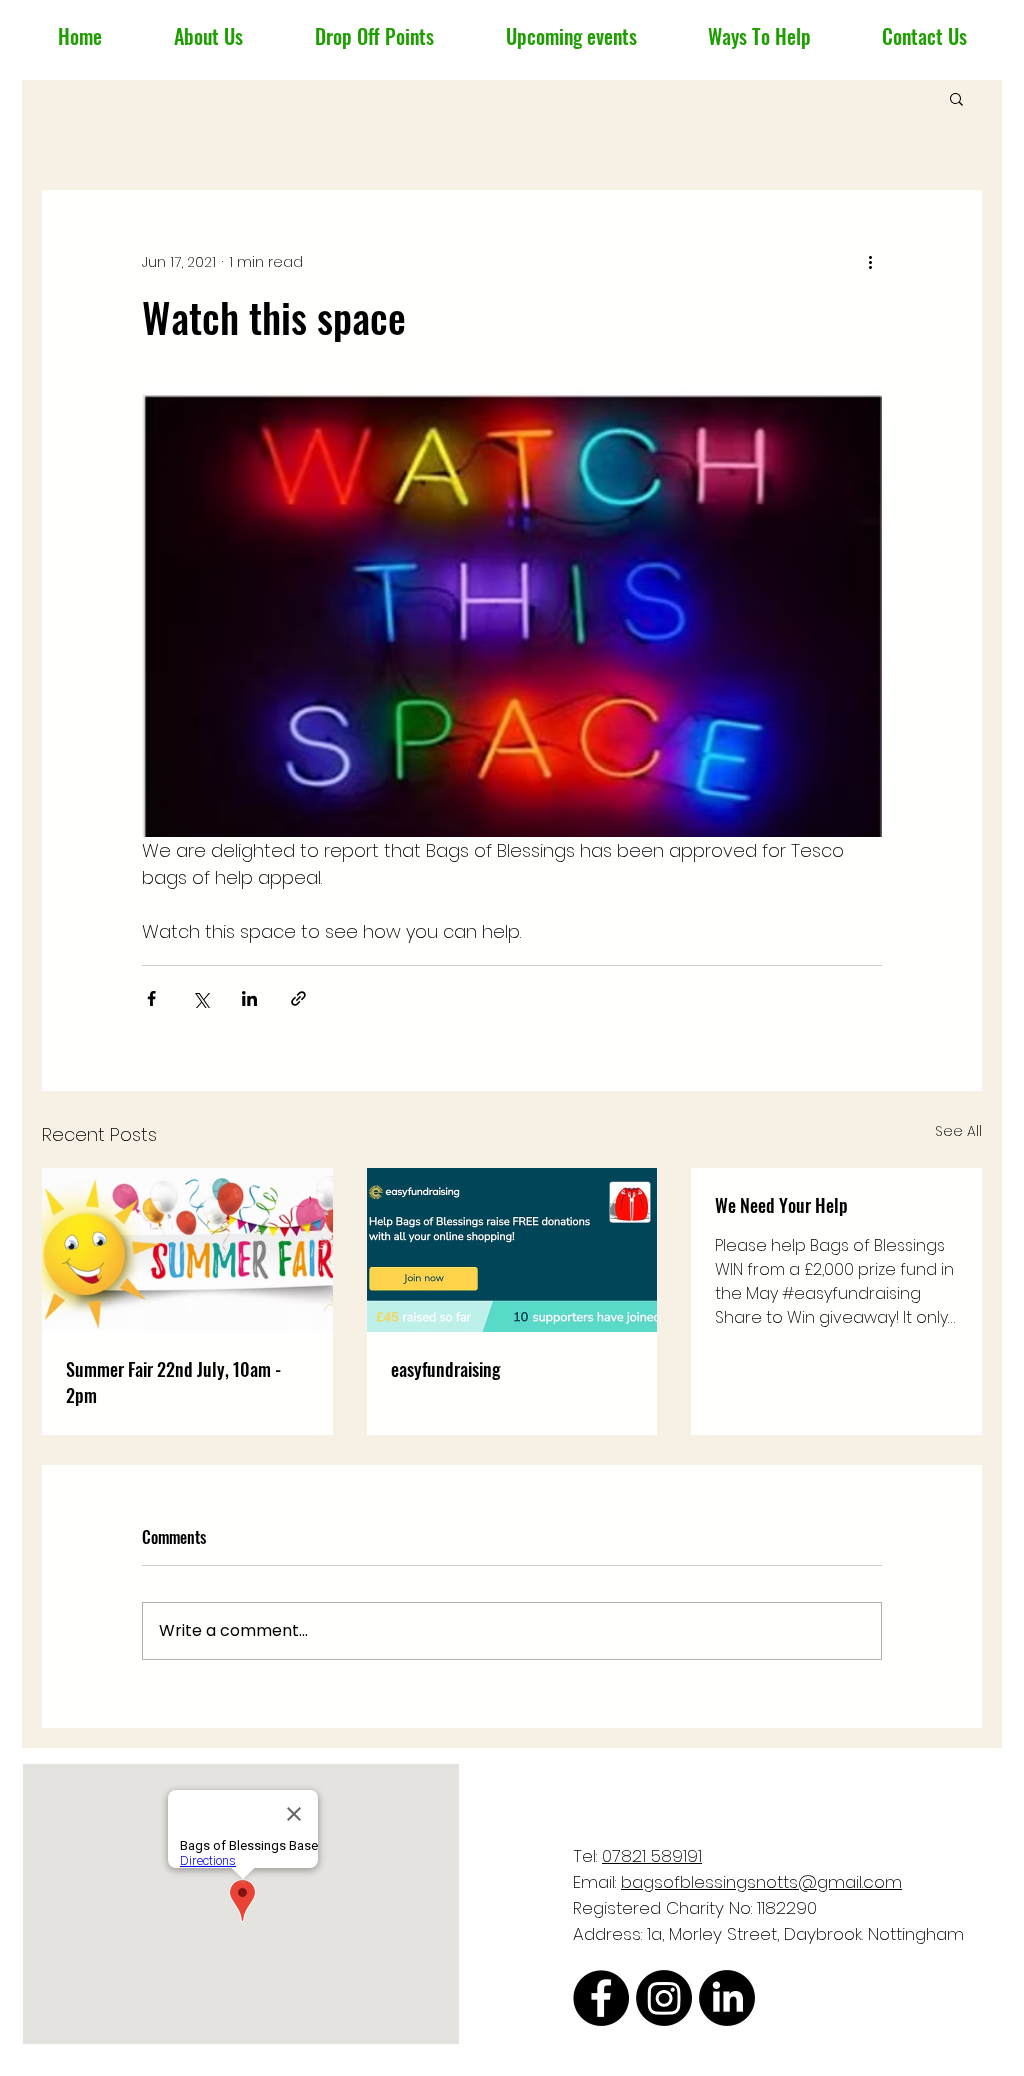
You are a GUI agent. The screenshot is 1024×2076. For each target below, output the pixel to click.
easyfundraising (445, 1369)
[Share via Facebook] (151, 998)
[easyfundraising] (512, 1250)
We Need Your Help (781, 1205)
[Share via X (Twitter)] (200, 998)
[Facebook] (601, 1998)
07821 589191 (652, 1856)
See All (958, 1131)
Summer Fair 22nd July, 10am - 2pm (173, 1382)
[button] (956, 98)
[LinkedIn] (727, 1998)
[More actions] (870, 262)
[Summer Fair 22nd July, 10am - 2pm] (187, 1249)
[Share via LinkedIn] (249, 998)
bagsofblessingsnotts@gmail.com (761, 1882)
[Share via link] (298, 998)
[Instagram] (664, 1998)
